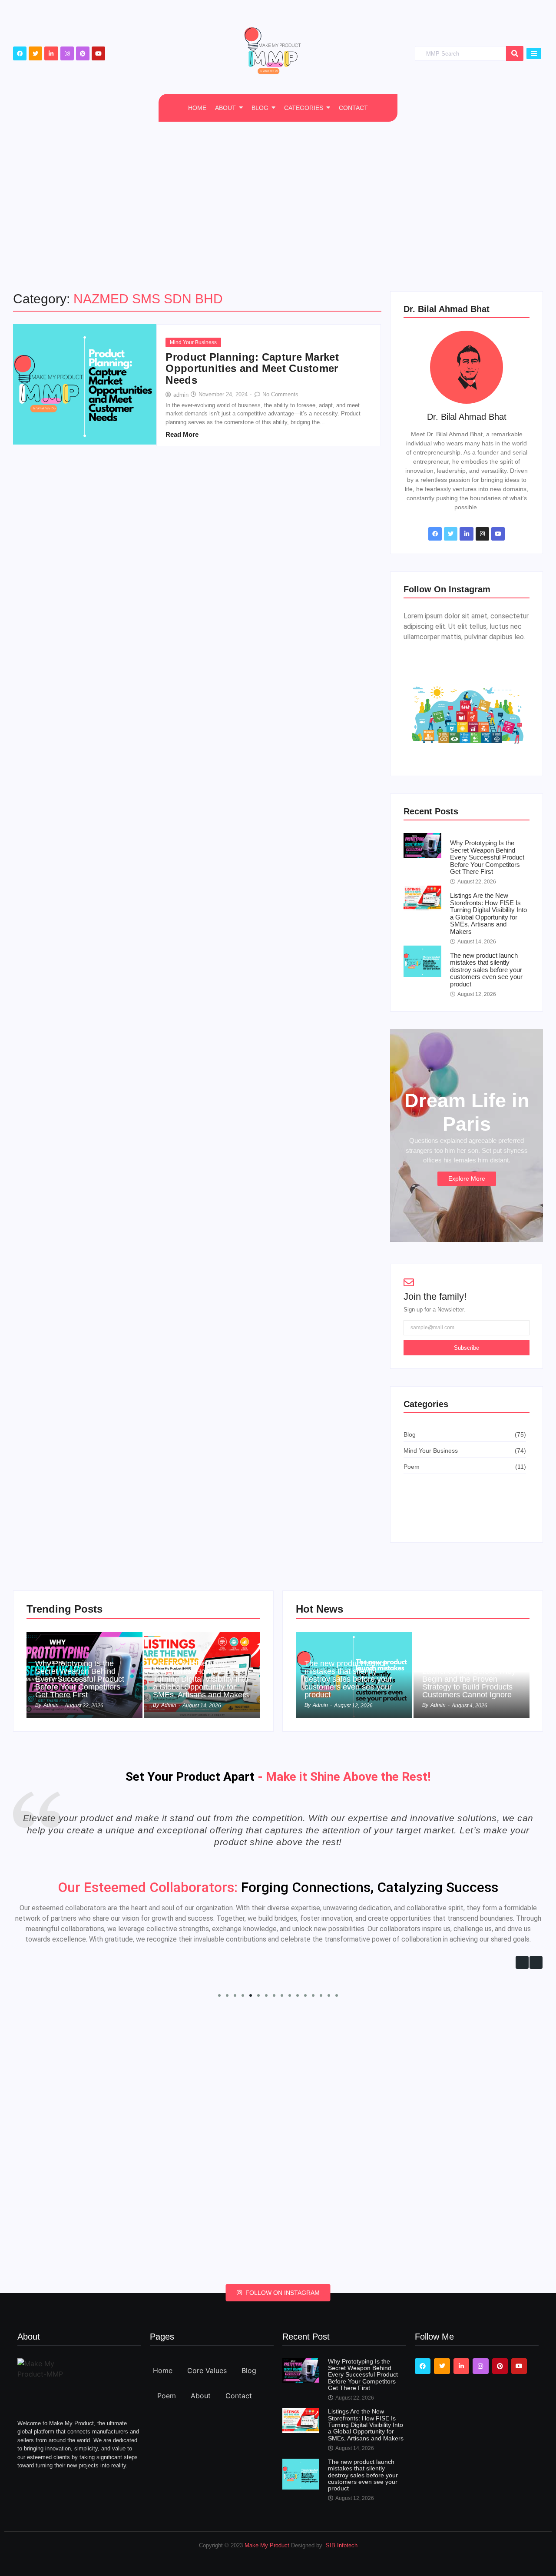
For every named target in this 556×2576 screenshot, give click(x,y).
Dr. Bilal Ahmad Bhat (467, 417)
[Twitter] (35, 53)
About (201, 2396)
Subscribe (467, 1348)
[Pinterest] (83, 53)
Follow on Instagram (282, 2293)
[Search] (515, 54)
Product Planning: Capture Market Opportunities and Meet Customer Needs (252, 369)
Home (163, 2370)
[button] (522, 1962)
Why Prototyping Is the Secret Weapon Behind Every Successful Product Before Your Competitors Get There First (487, 857)
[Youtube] (98, 53)
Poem (167, 2396)
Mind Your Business (193, 342)
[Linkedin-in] (51, 53)
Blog (249, 2370)
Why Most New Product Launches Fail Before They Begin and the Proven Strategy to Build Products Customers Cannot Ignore (469, 1679)
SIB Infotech (342, 2545)
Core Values (207, 2370)
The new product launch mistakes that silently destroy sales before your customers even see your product (486, 970)
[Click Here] (534, 53)
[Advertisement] (278, 204)
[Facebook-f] (20, 53)
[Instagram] (67, 53)
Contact (239, 2396)
